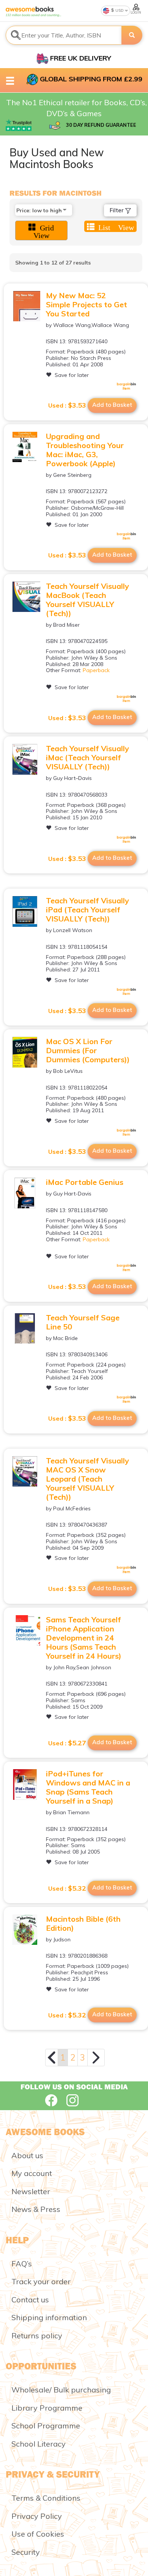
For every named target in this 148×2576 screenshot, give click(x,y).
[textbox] (64, 35)
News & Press (36, 2209)
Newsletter (31, 2191)
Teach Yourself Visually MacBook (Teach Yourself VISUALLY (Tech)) (87, 600)
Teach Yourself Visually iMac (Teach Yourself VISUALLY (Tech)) (87, 757)
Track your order (41, 2281)
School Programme (46, 2426)
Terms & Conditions (46, 2498)
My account (32, 2173)
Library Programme (47, 2408)
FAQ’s (22, 2264)
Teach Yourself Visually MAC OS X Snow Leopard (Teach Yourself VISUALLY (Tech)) (87, 1479)
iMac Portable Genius (85, 1182)
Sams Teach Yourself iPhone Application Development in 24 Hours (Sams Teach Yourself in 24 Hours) (84, 1638)
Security (26, 2552)
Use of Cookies (38, 2534)
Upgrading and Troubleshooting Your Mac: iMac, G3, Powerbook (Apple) (85, 450)
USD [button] (119, 10)
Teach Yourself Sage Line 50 (83, 1322)
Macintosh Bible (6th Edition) (83, 1923)
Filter (117, 210)
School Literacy (39, 2444)
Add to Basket (112, 405)
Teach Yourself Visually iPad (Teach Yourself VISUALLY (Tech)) (87, 910)
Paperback (96, 670)
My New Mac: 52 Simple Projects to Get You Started (87, 304)
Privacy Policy (37, 2516)
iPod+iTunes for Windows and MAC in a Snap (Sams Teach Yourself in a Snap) (88, 1787)
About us (27, 2155)
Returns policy (37, 2336)
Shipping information (49, 2317)
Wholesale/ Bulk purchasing (61, 2390)
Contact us (30, 2300)
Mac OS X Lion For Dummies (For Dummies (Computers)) (88, 1050)
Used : (67, 405)
